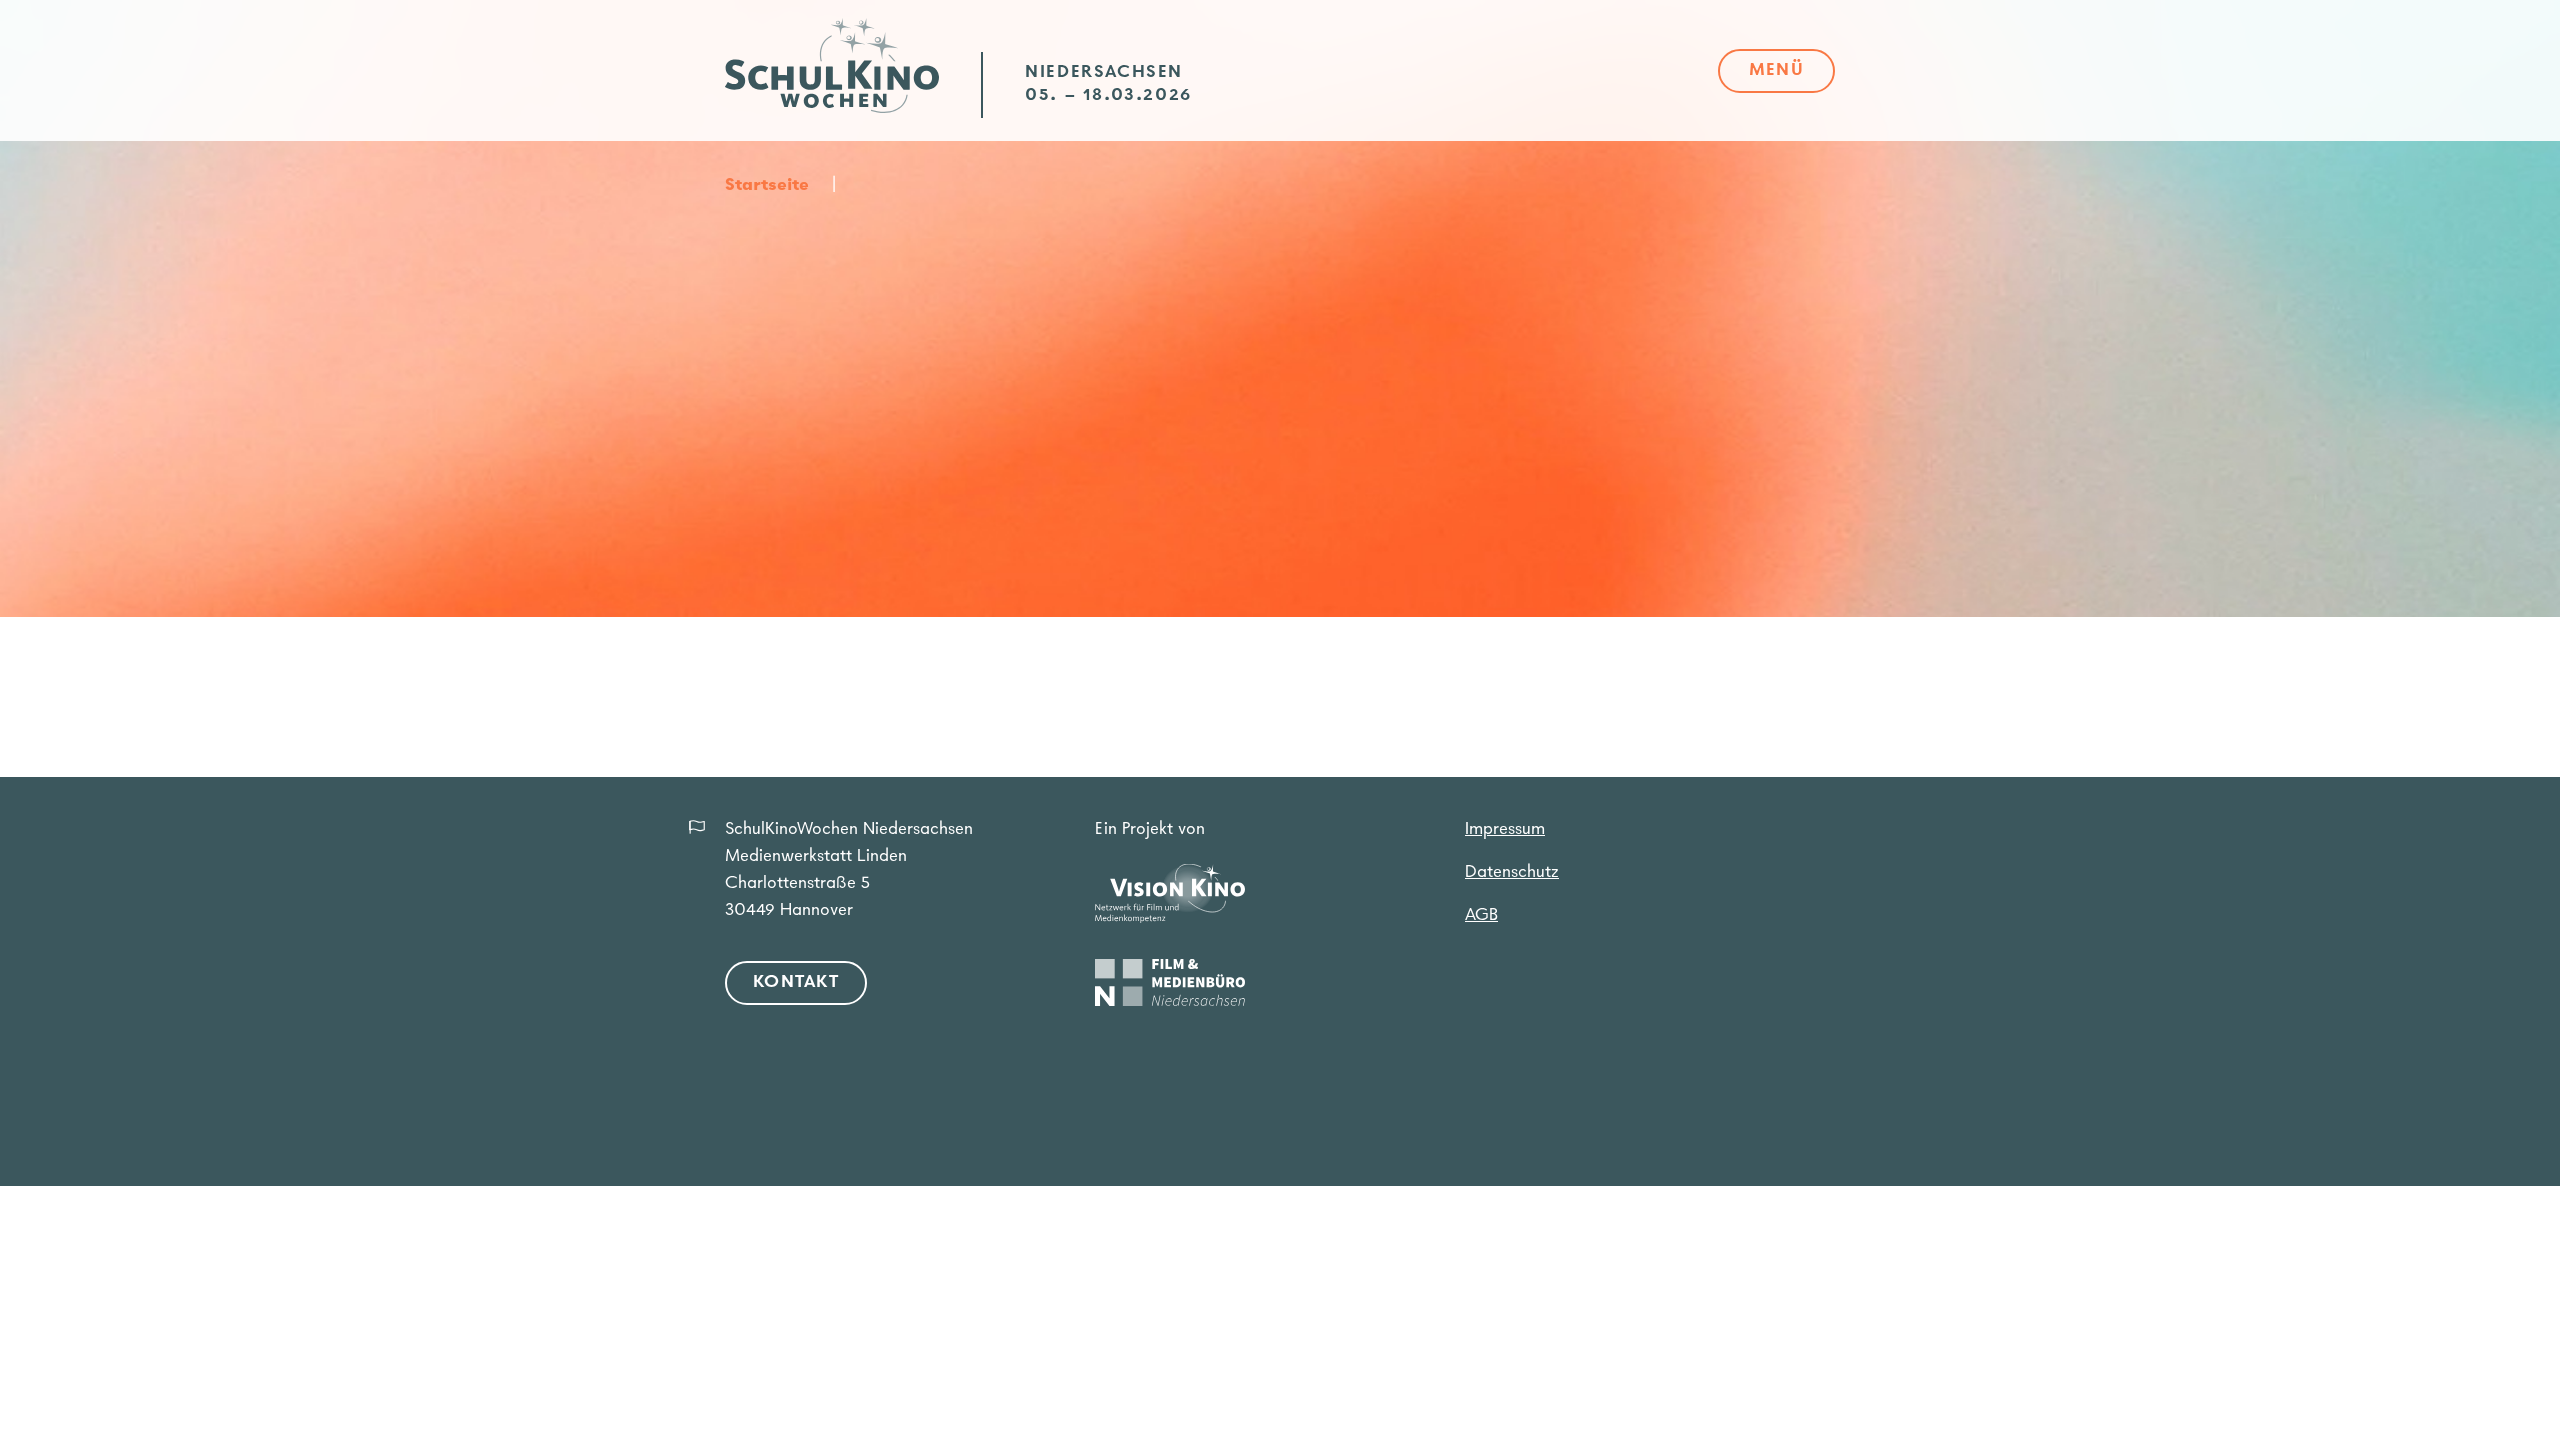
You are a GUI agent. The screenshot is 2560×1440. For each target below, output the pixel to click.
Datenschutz (1512, 873)
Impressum (1505, 830)
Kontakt (796, 983)
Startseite (767, 186)
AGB (1481, 916)
